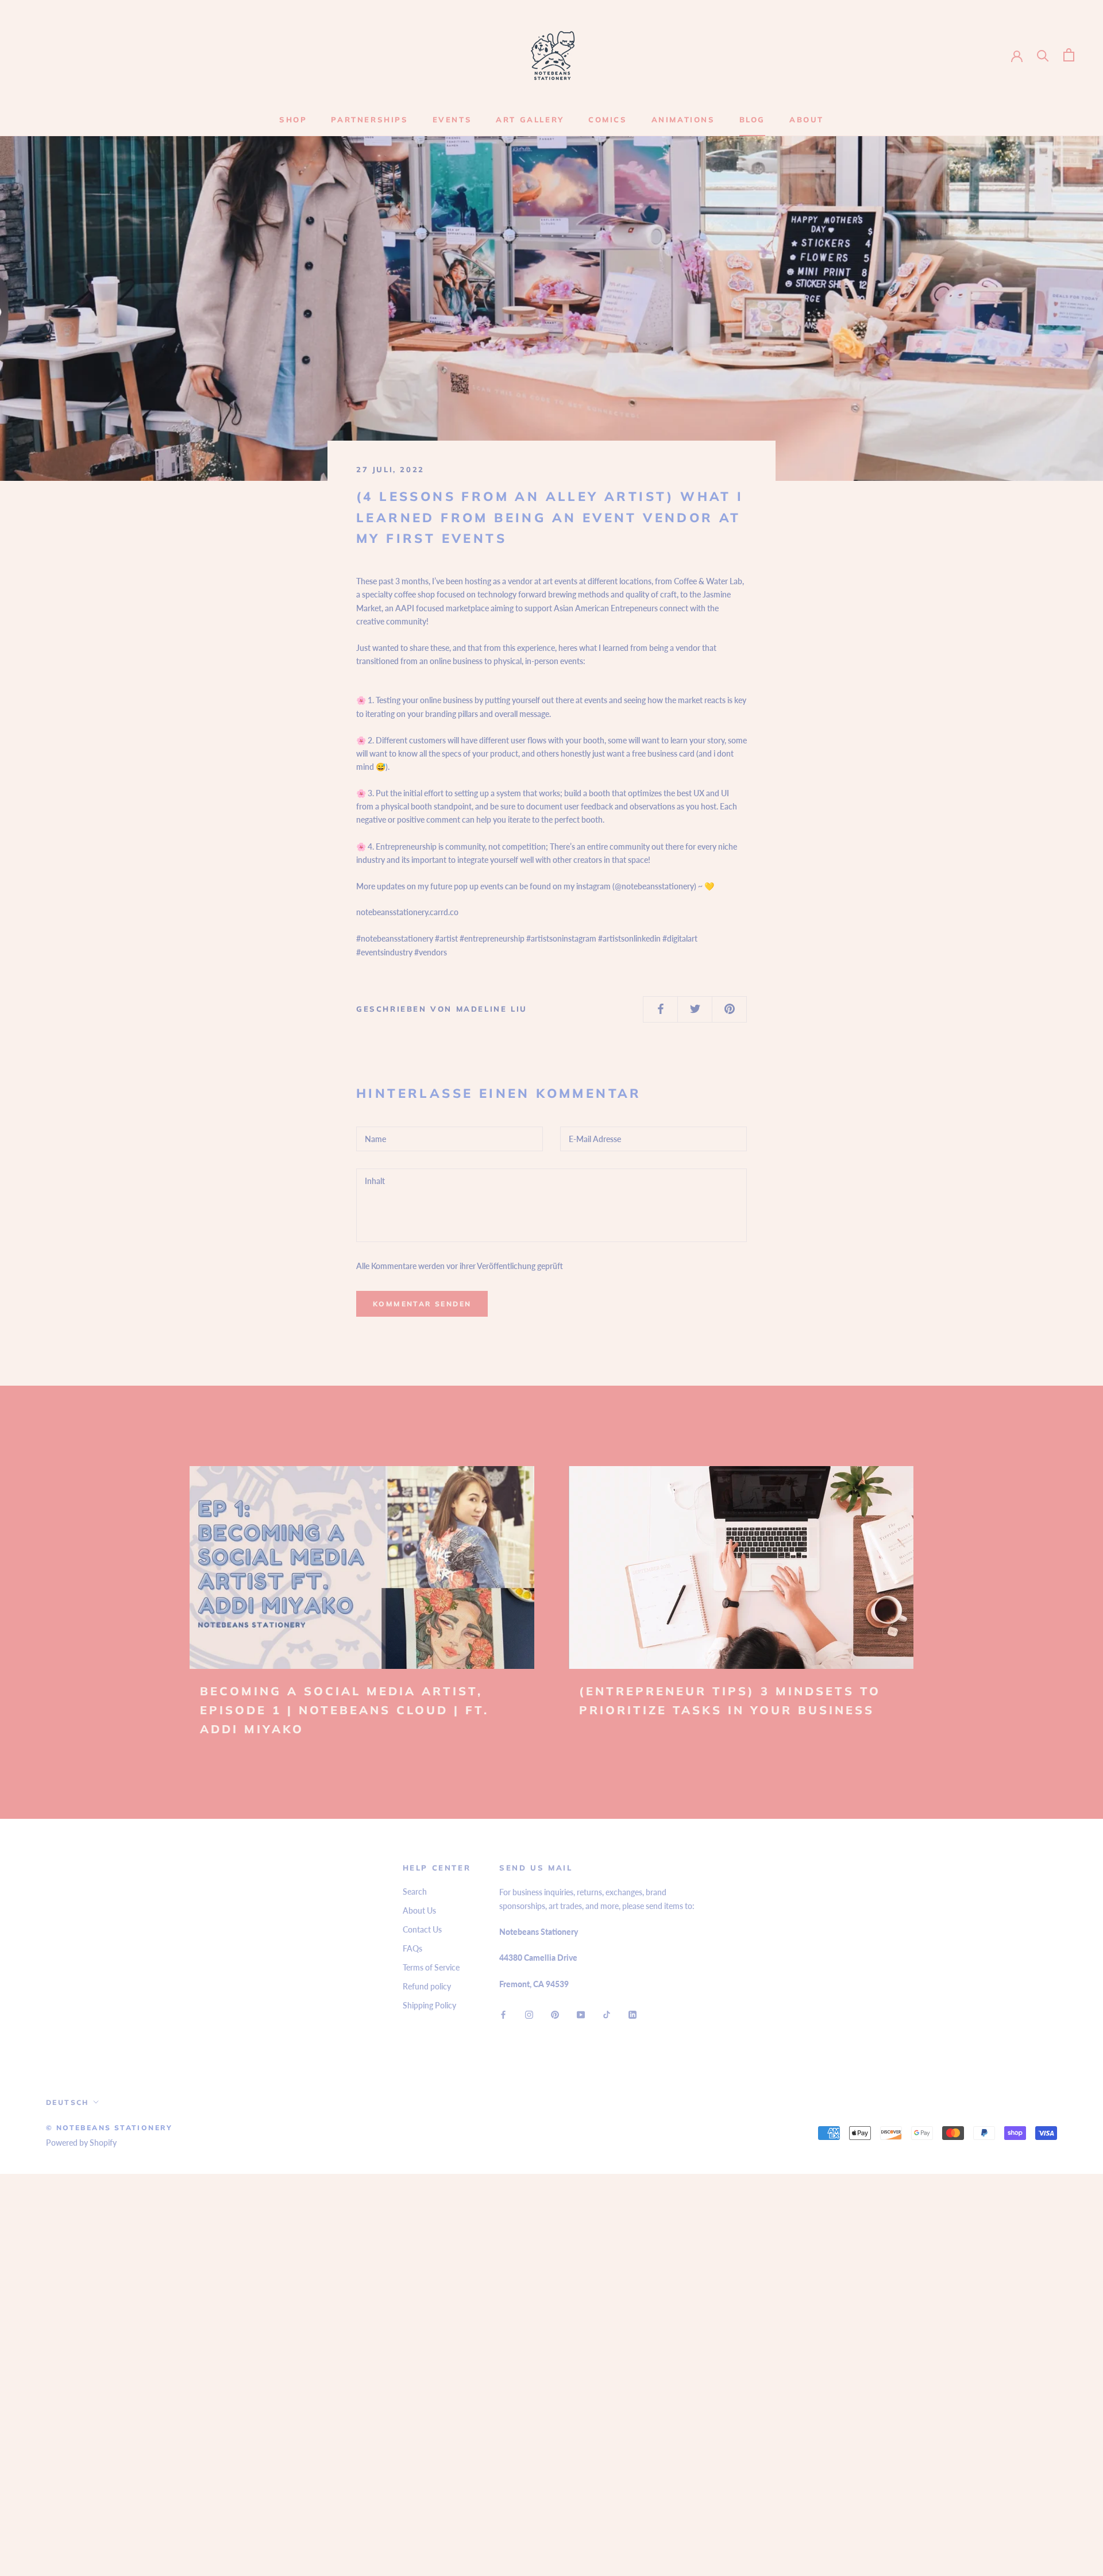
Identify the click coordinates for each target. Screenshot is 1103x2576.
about (807, 119)
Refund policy (427, 1986)
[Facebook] (503, 2013)
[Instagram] (529, 2013)
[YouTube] (581, 2013)
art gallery (530, 119)
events (452, 119)
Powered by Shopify (81, 2143)
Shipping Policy (429, 2005)
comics (608, 119)
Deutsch (68, 2102)
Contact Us (422, 1929)
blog (752, 119)
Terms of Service (431, 1967)
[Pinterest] (555, 2013)
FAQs (412, 1948)
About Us (419, 1910)
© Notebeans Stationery (109, 2128)
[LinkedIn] (633, 2013)
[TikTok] (607, 2013)
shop (293, 119)
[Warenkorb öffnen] (1069, 55)
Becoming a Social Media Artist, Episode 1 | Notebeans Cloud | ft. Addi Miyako (344, 1710)
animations (683, 119)
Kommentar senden (422, 1304)
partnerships (369, 119)
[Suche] (1043, 55)
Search (415, 1891)
